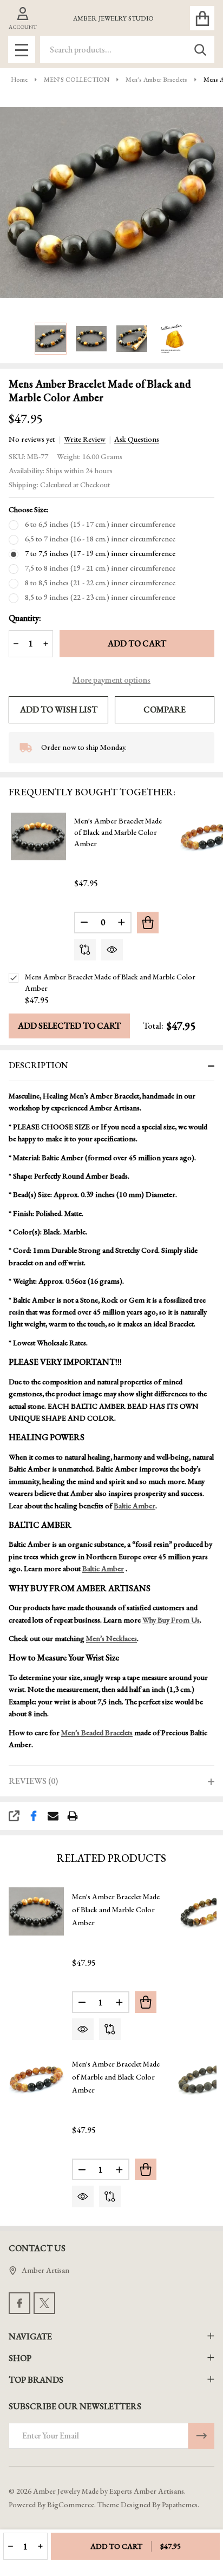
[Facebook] (34, 1816)
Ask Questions (137, 439)
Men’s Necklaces (111, 1638)
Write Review (85, 439)
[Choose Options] (148, 923)
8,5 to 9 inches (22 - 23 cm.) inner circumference (100, 597)
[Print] (73, 1816)
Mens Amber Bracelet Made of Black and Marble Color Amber (110, 982)
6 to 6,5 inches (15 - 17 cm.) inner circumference (100, 524)
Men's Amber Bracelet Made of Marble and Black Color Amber (116, 2077)
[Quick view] (112, 950)
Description (38, 1065)
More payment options (111, 680)
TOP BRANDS (36, 2380)
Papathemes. (181, 2505)
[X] (44, 2303)
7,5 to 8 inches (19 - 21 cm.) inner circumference (100, 568)
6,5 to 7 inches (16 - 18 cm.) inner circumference (100, 539)
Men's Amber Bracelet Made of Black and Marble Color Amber (118, 832)
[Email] (53, 1816)
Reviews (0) (33, 1781)
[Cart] (202, 18)
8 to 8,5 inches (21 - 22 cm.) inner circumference (100, 583)
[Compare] (85, 950)
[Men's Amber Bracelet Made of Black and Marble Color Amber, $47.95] (36, 1911)
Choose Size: (28, 509)
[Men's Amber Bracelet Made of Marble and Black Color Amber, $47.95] (36, 2078)
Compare (165, 710)
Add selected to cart (69, 1026)
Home (19, 80)
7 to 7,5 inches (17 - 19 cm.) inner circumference (100, 553)
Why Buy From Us (171, 1620)
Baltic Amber (135, 1506)
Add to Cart (137, 643)
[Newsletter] (201, 2436)
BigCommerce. (71, 2505)
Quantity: (25, 618)
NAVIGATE (30, 2336)
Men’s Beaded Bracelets (97, 1732)
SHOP (20, 2358)
